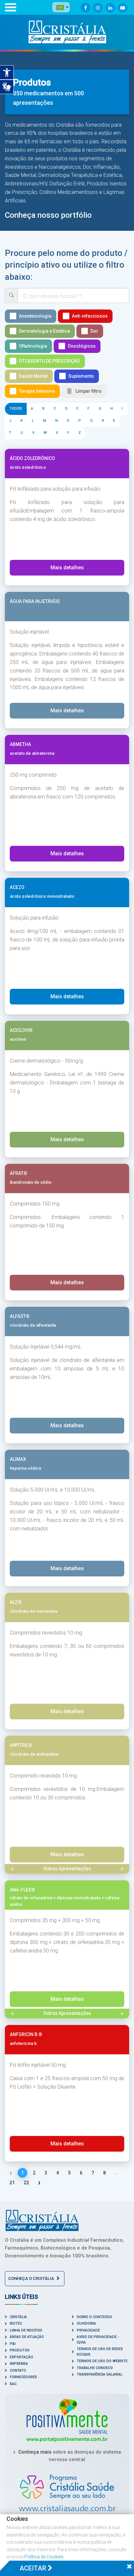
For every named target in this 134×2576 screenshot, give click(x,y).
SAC (13, 2384)
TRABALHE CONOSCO (95, 2368)
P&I (13, 2344)
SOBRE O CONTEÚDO (94, 2317)
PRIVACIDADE (88, 2330)
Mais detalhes (67, 568)
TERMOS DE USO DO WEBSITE (102, 2361)
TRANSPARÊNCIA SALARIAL (100, 2374)
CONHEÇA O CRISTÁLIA (32, 2278)
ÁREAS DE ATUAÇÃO (27, 2337)
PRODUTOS (20, 2350)
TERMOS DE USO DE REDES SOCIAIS (100, 2352)
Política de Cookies (44, 2557)
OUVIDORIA (86, 2323)
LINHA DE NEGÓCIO (26, 2330)
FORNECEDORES (23, 2377)
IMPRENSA (19, 2364)
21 (12, 2183)
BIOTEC (16, 2323)
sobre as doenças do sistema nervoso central (70, 2456)
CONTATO (18, 2371)
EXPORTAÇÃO (21, 2357)
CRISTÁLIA (18, 2317)
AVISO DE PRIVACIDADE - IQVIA (98, 2340)
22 (26, 2183)
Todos (16, 409)
